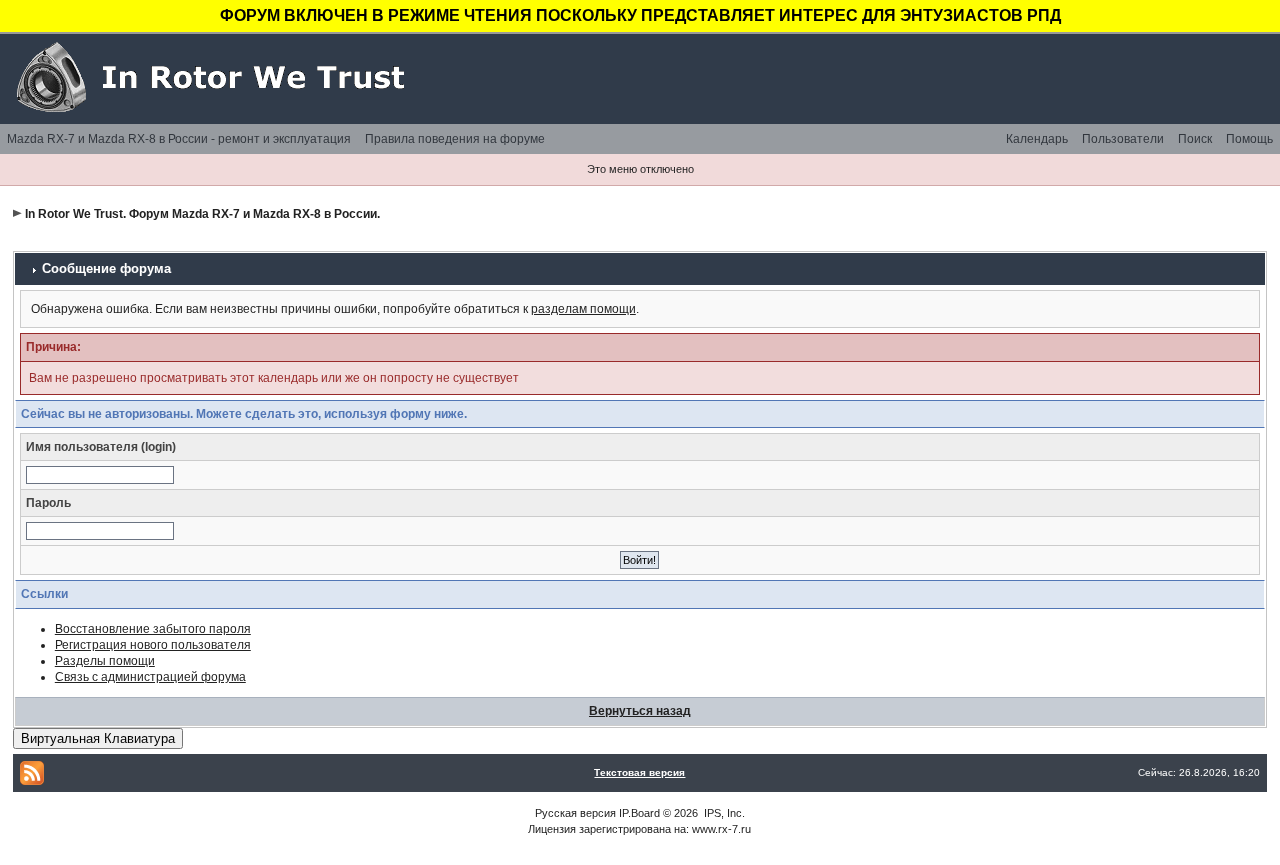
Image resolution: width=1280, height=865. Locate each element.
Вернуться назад (640, 711)
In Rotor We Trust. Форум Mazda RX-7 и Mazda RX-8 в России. (202, 214)
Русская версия (575, 813)
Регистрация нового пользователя (153, 645)
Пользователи (1123, 139)
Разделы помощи (105, 661)
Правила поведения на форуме (455, 139)
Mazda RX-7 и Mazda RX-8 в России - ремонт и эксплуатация (179, 139)
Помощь (1249, 139)
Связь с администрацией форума (150, 677)
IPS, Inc (723, 813)
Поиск (1195, 139)
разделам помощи (583, 309)
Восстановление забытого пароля (153, 629)
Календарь (1037, 139)
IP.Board (639, 813)
